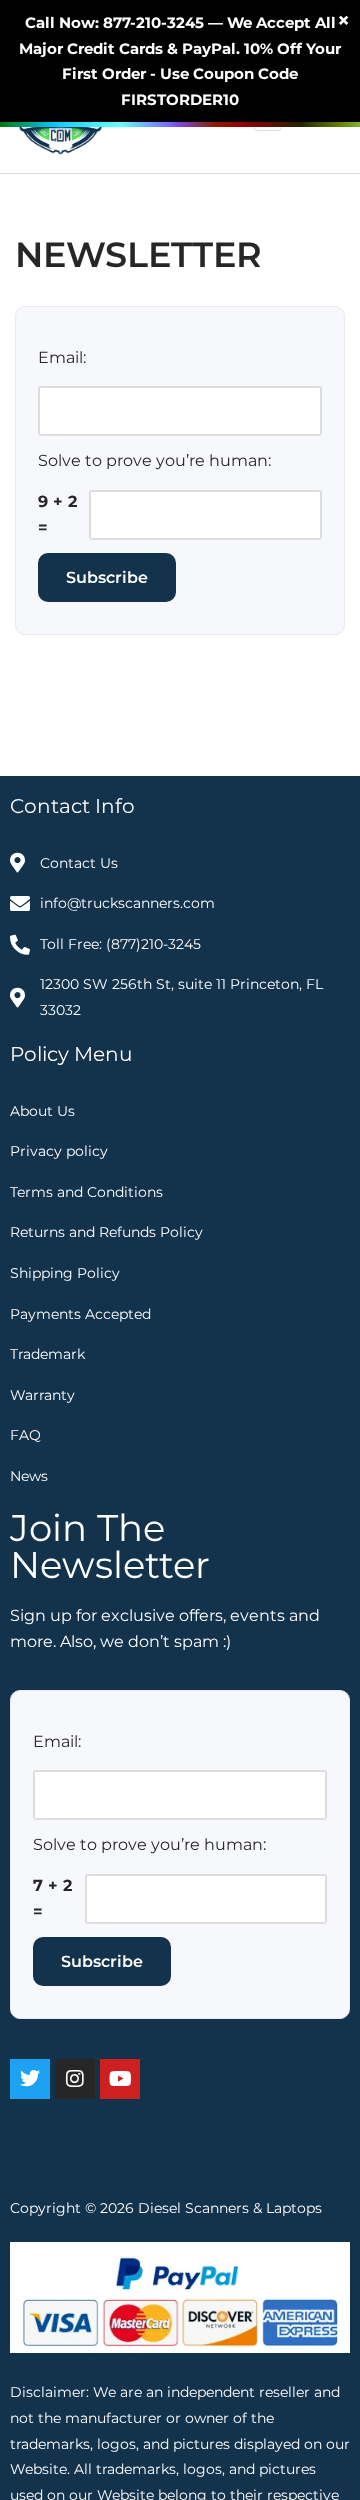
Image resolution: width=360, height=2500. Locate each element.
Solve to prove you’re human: (154, 460)
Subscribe (107, 577)
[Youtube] (120, 2079)
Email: (62, 357)
